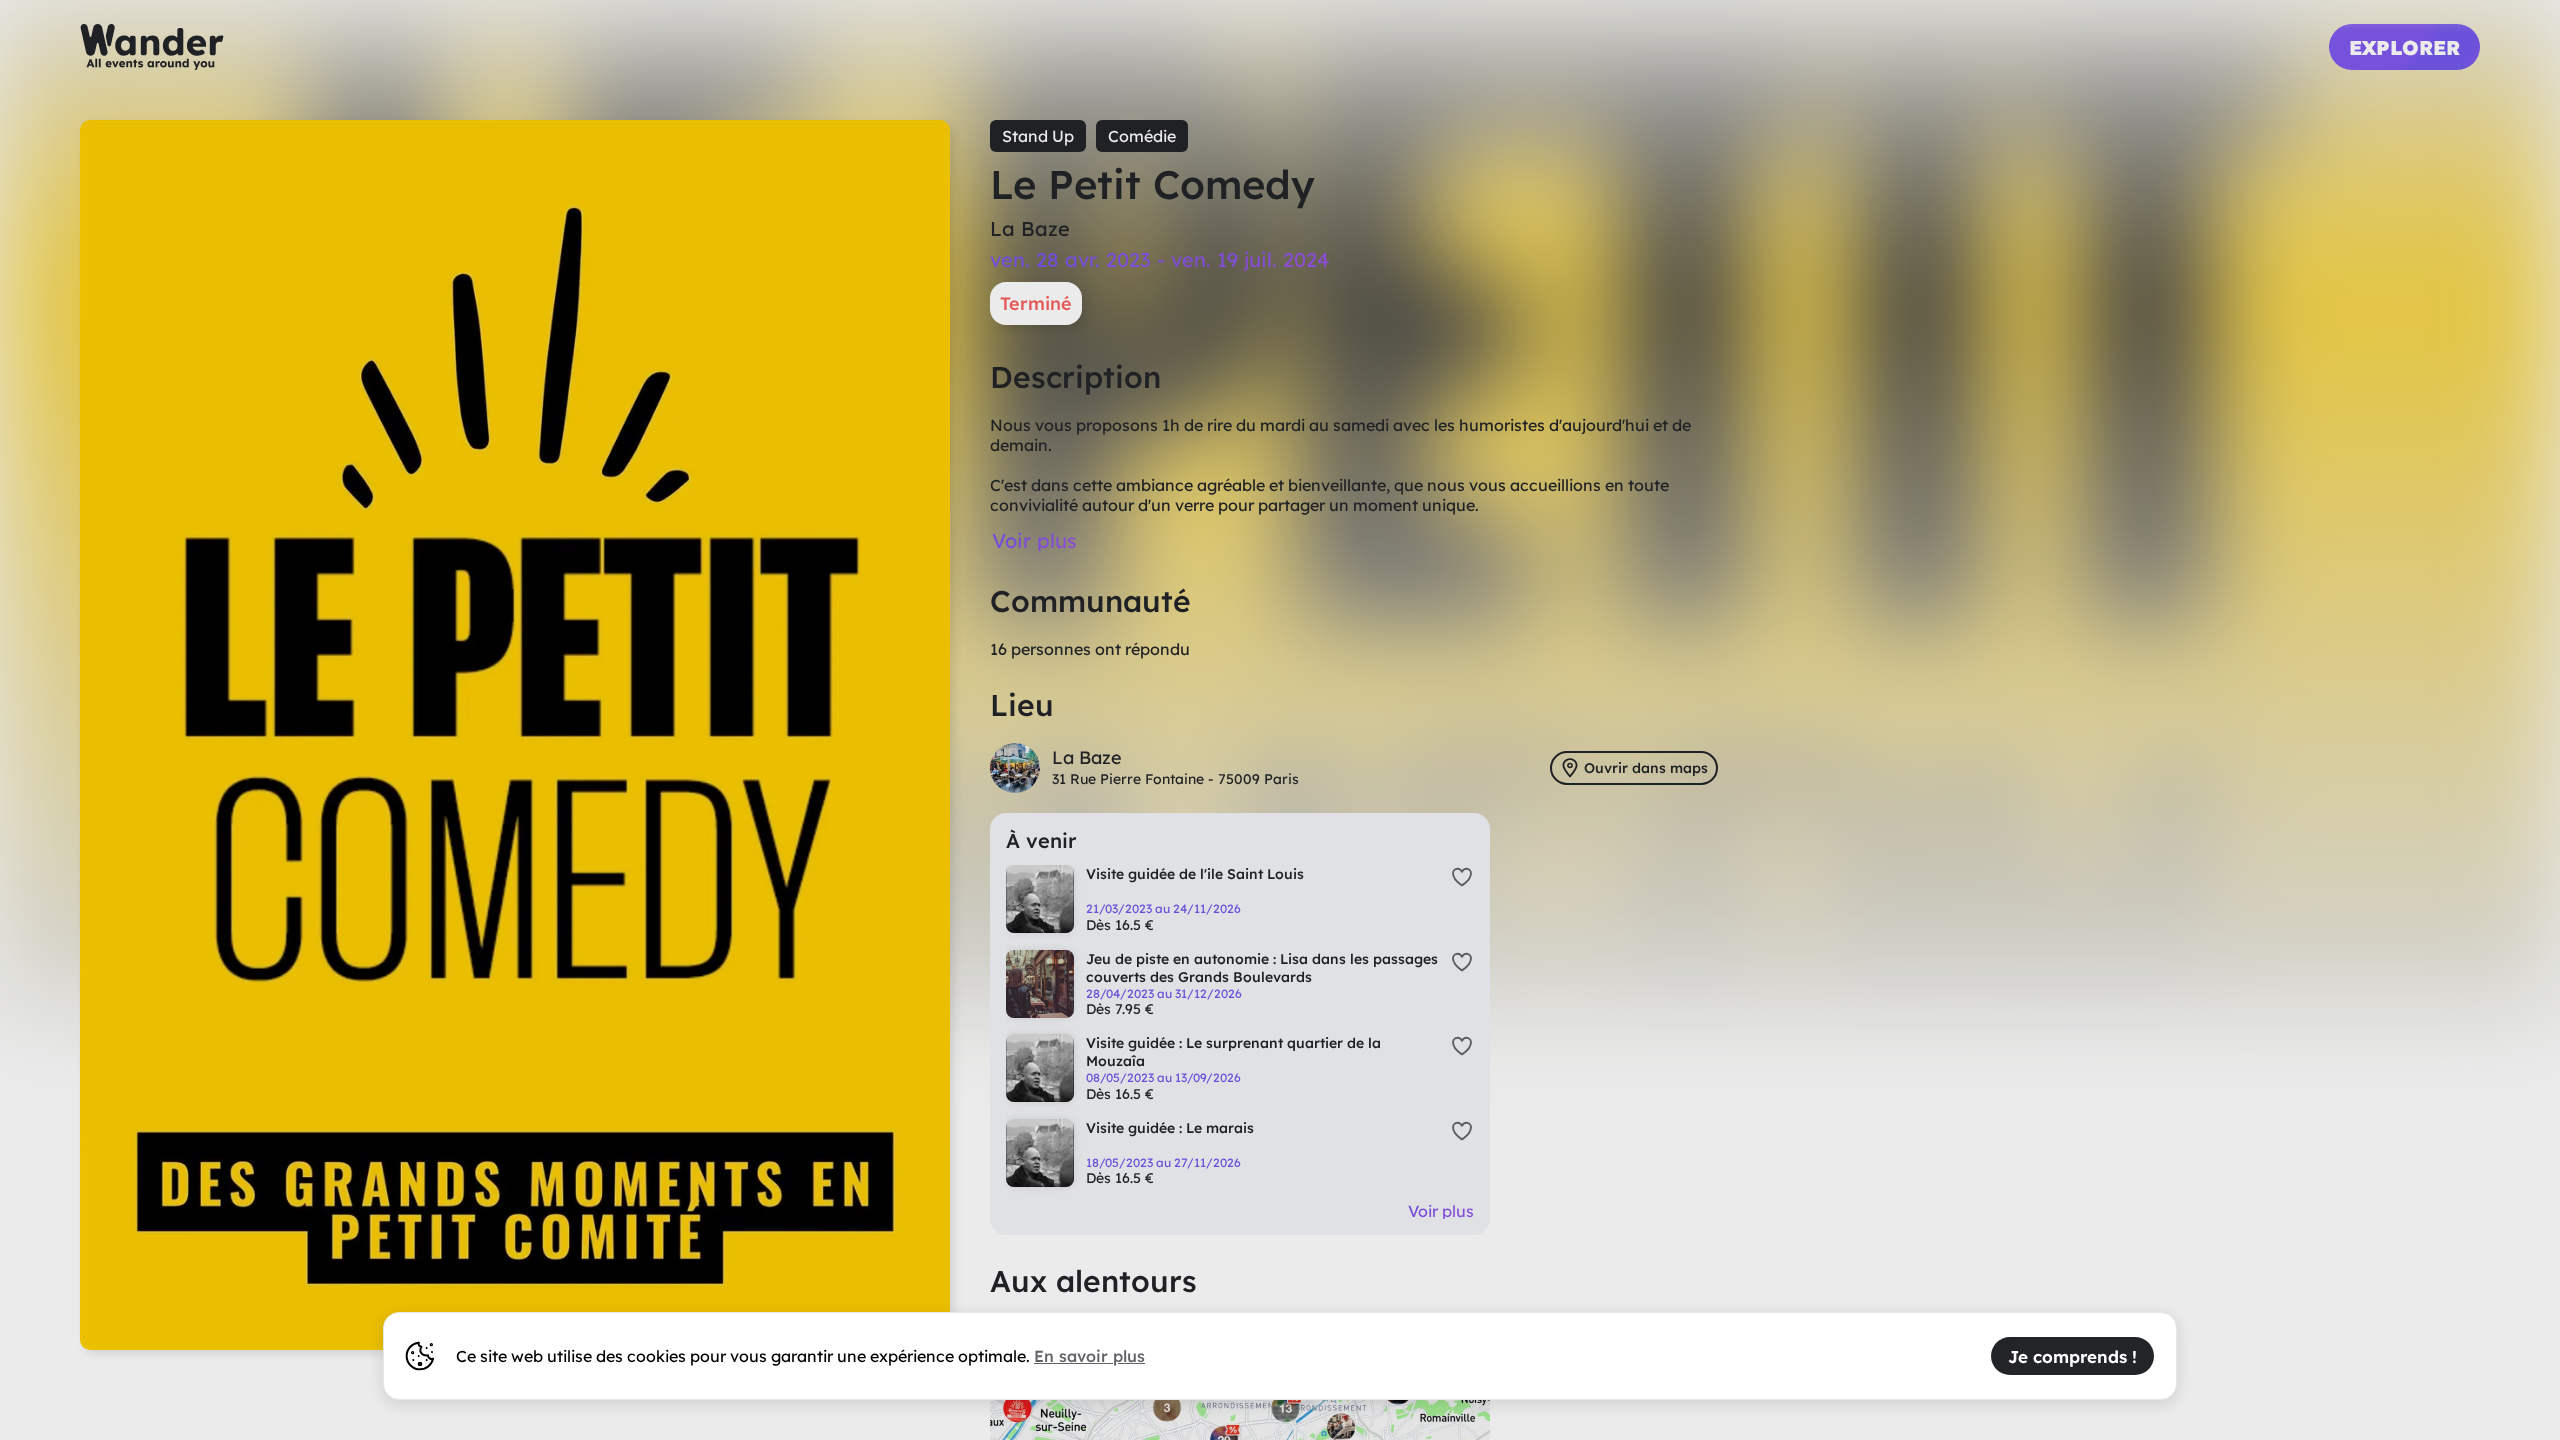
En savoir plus (1089, 1356)
